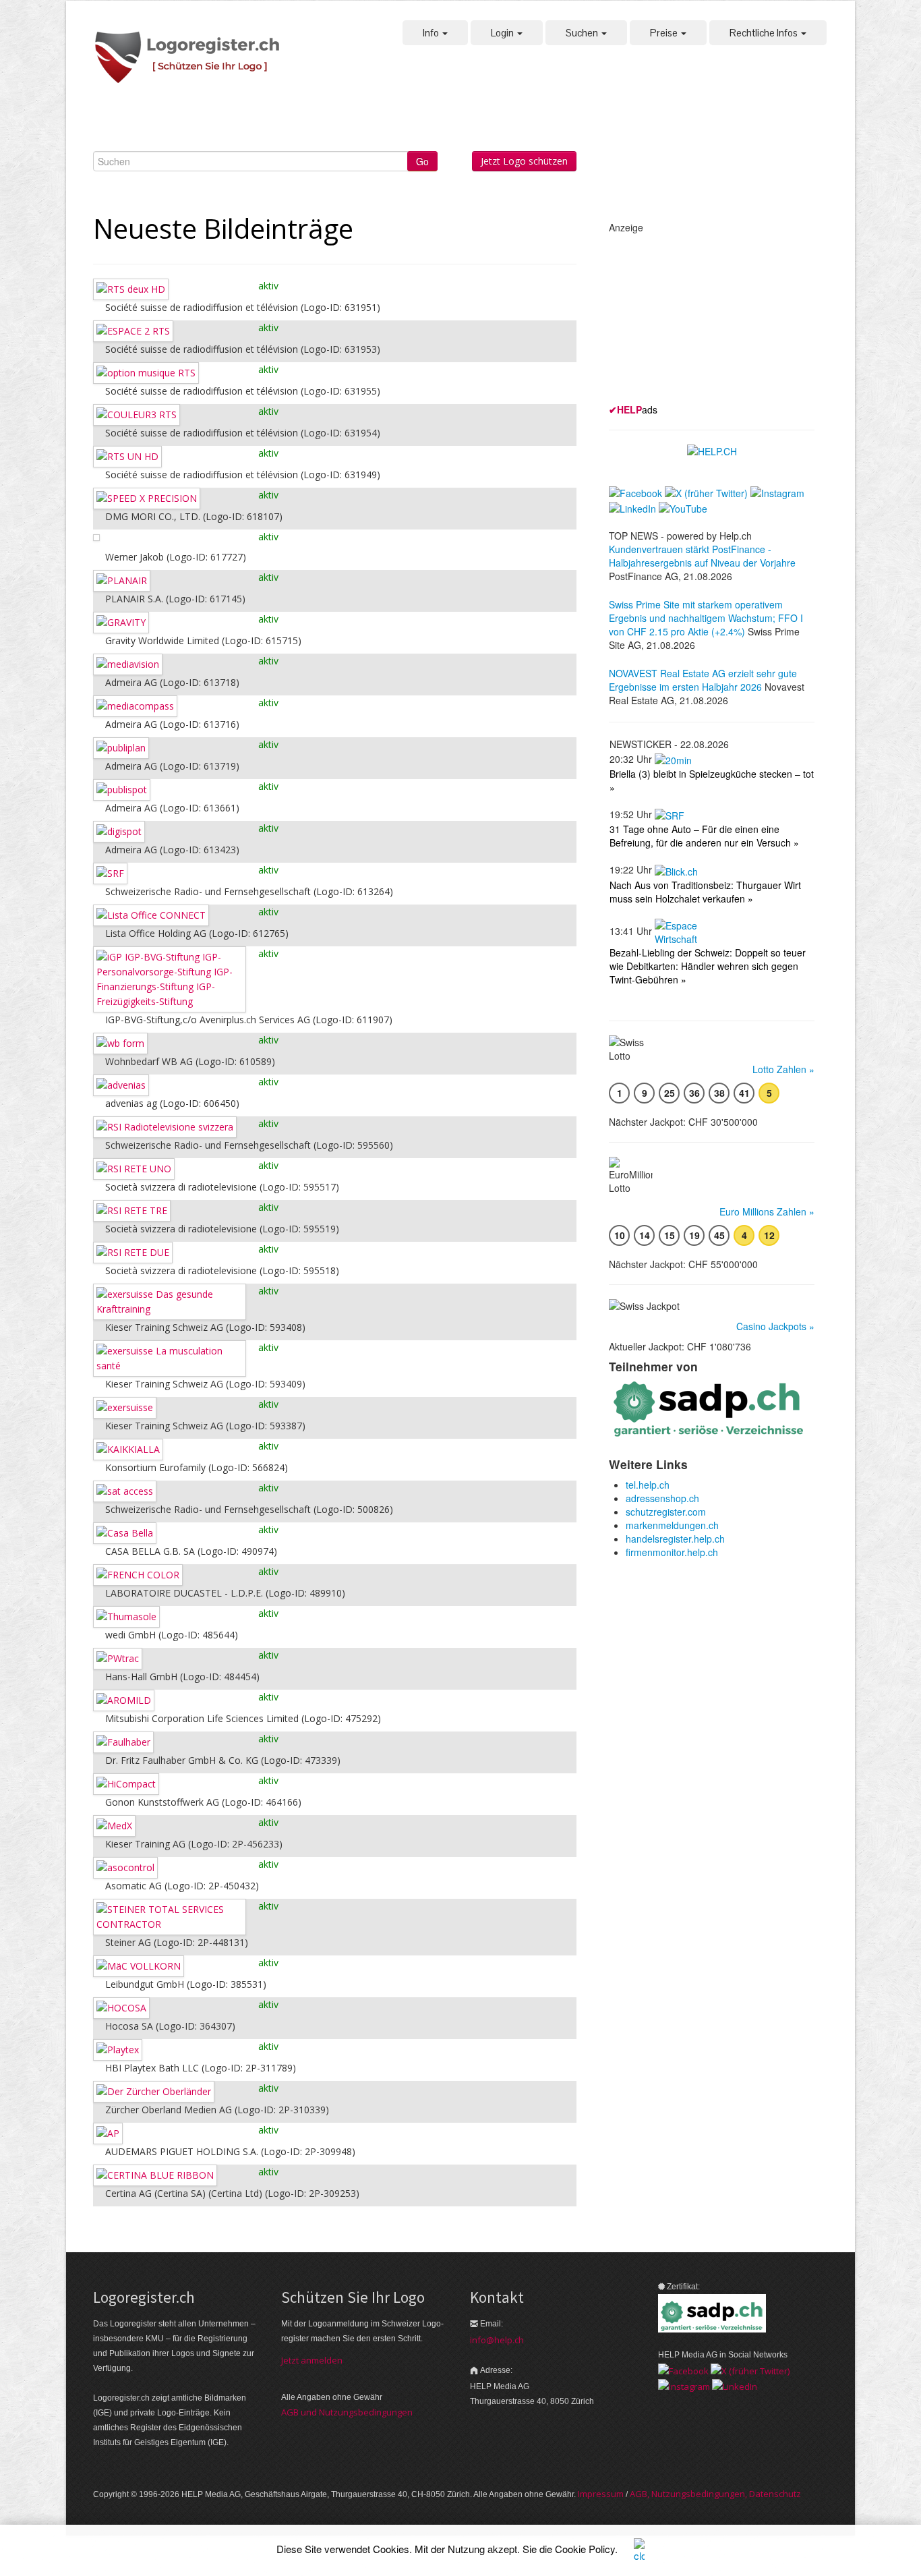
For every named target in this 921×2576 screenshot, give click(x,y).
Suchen (583, 33)
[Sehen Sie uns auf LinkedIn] (735, 2386)
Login (503, 33)
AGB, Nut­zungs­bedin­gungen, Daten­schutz (715, 2494)
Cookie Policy (585, 2549)
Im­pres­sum (601, 2494)
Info (432, 33)
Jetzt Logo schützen (524, 161)
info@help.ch (497, 2340)
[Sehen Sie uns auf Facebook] (683, 2370)
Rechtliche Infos (765, 33)
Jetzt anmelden (312, 2360)
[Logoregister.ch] (194, 58)
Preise (665, 33)
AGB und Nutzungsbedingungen (347, 2412)
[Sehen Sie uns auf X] (750, 2370)
